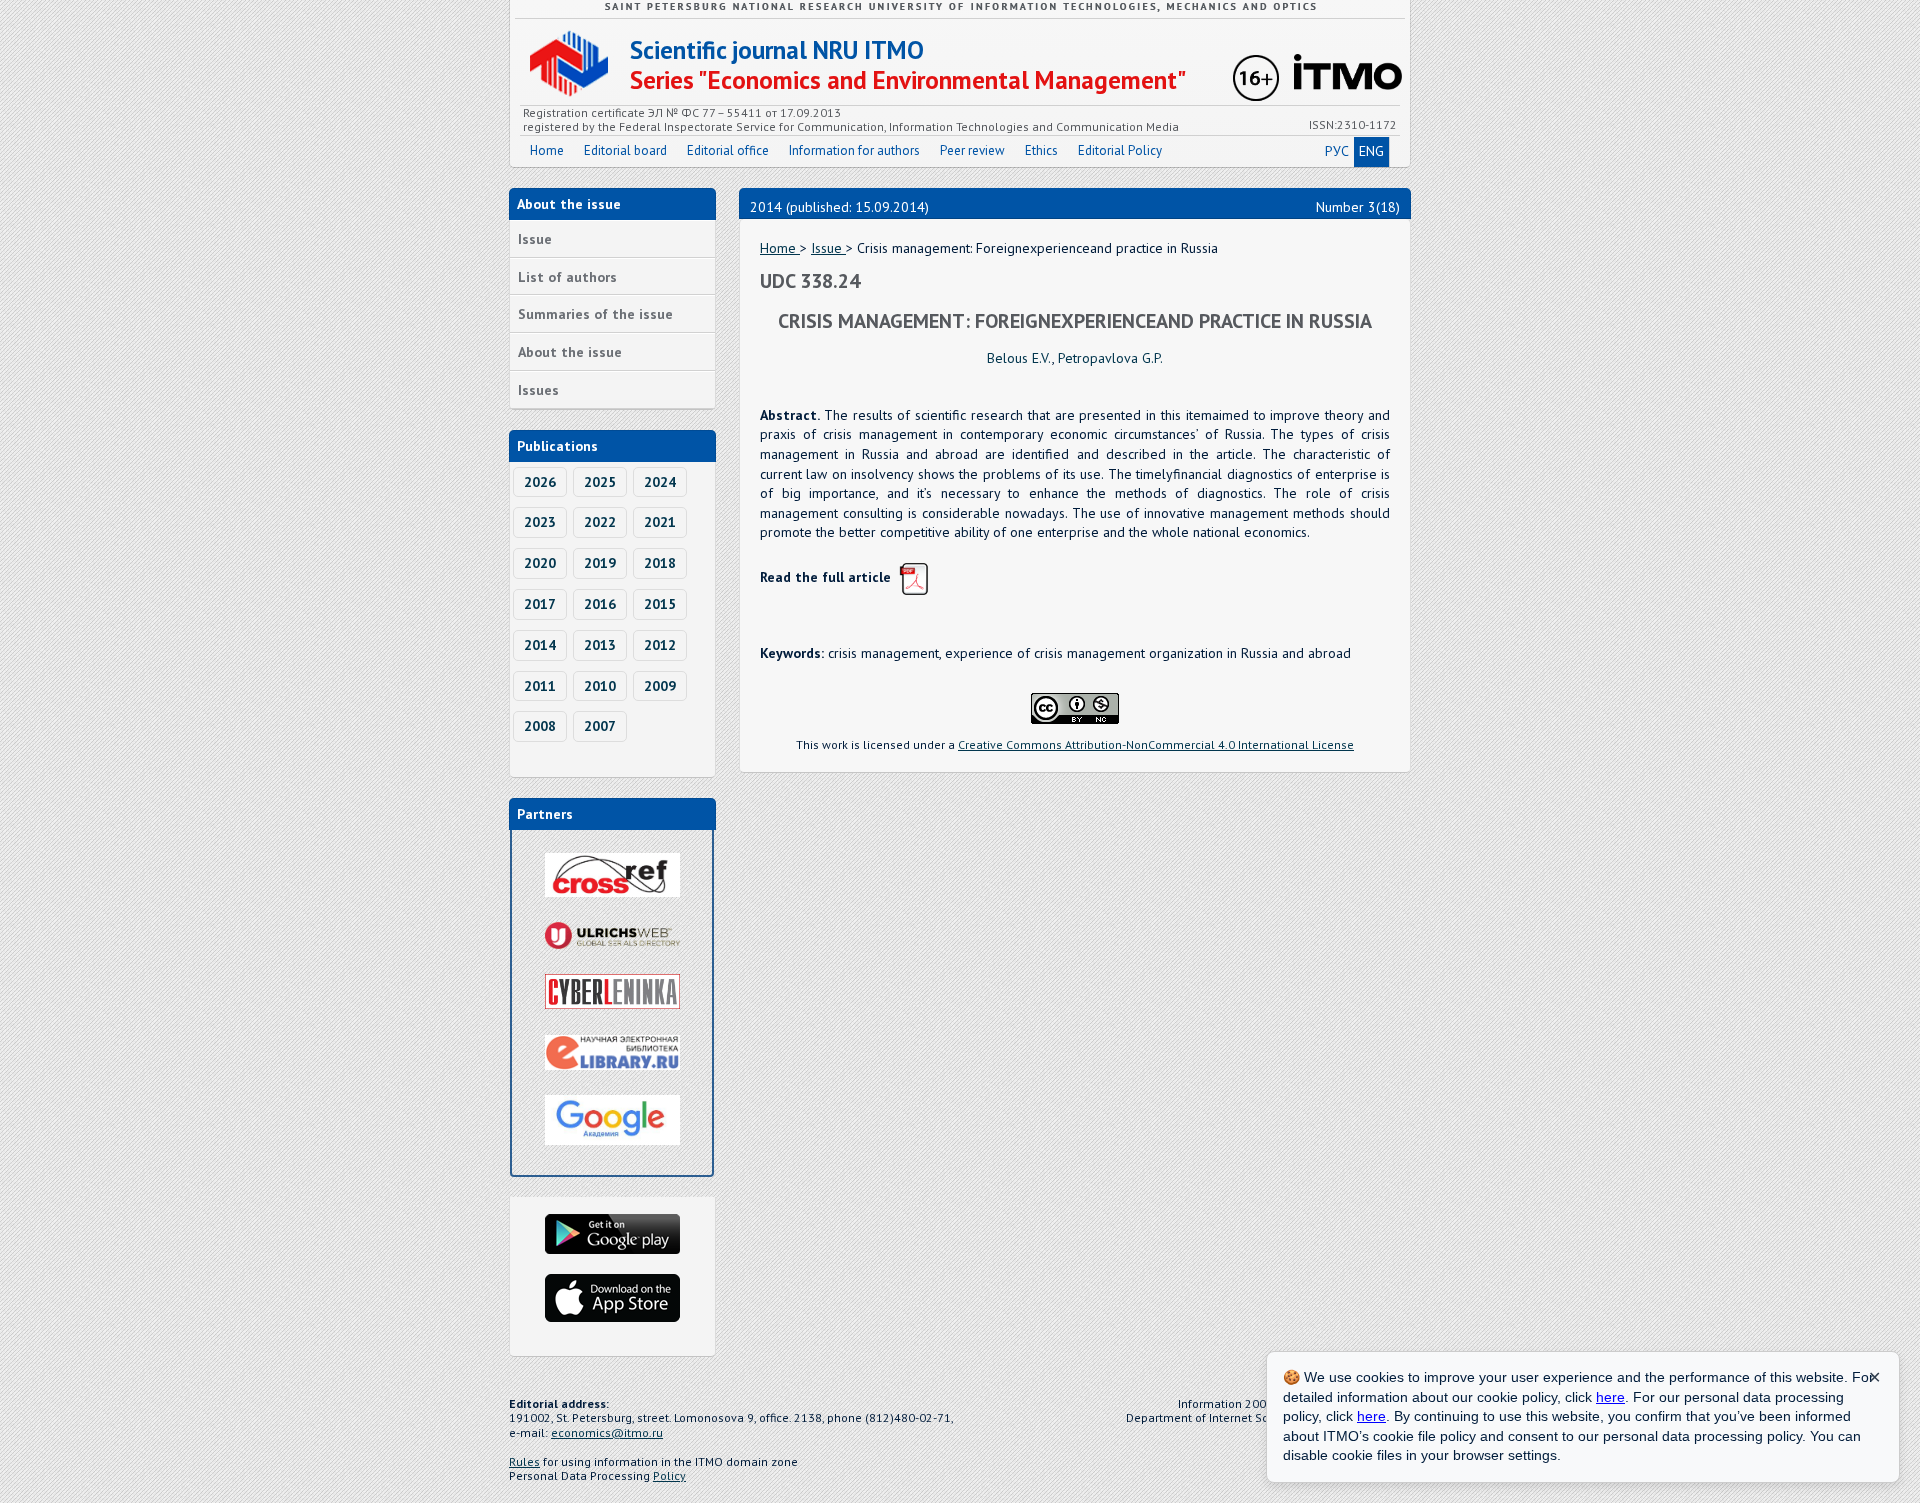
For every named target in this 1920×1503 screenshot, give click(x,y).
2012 (660, 645)
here (1610, 1397)
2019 (600, 563)
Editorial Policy (1120, 150)
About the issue (570, 352)
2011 (540, 686)
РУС (1337, 151)
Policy (669, 1475)
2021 (660, 522)
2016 (600, 604)
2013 (600, 645)
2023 (540, 522)
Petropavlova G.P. (1110, 358)
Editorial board (625, 150)
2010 (600, 686)
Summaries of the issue (595, 314)
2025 (600, 482)
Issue (535, 239)
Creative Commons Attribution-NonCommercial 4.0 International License (1156, 744)
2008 (540, 726)
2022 (600, 522)
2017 (540, 604)
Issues (538, 390)
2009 (660, 686)
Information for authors (854, 150)
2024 (660, 482)
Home (547, 150)
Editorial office (728, 150)
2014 (540, 645)
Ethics (1041, 150)
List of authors (567, 277)
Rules (524, 1461)
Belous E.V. (1019, 358)
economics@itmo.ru (607, 1432)
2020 (540, 563)
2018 (660, 563)
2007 (600, 726)
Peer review (972, 150)
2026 (540, 482)
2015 (660, 604)
